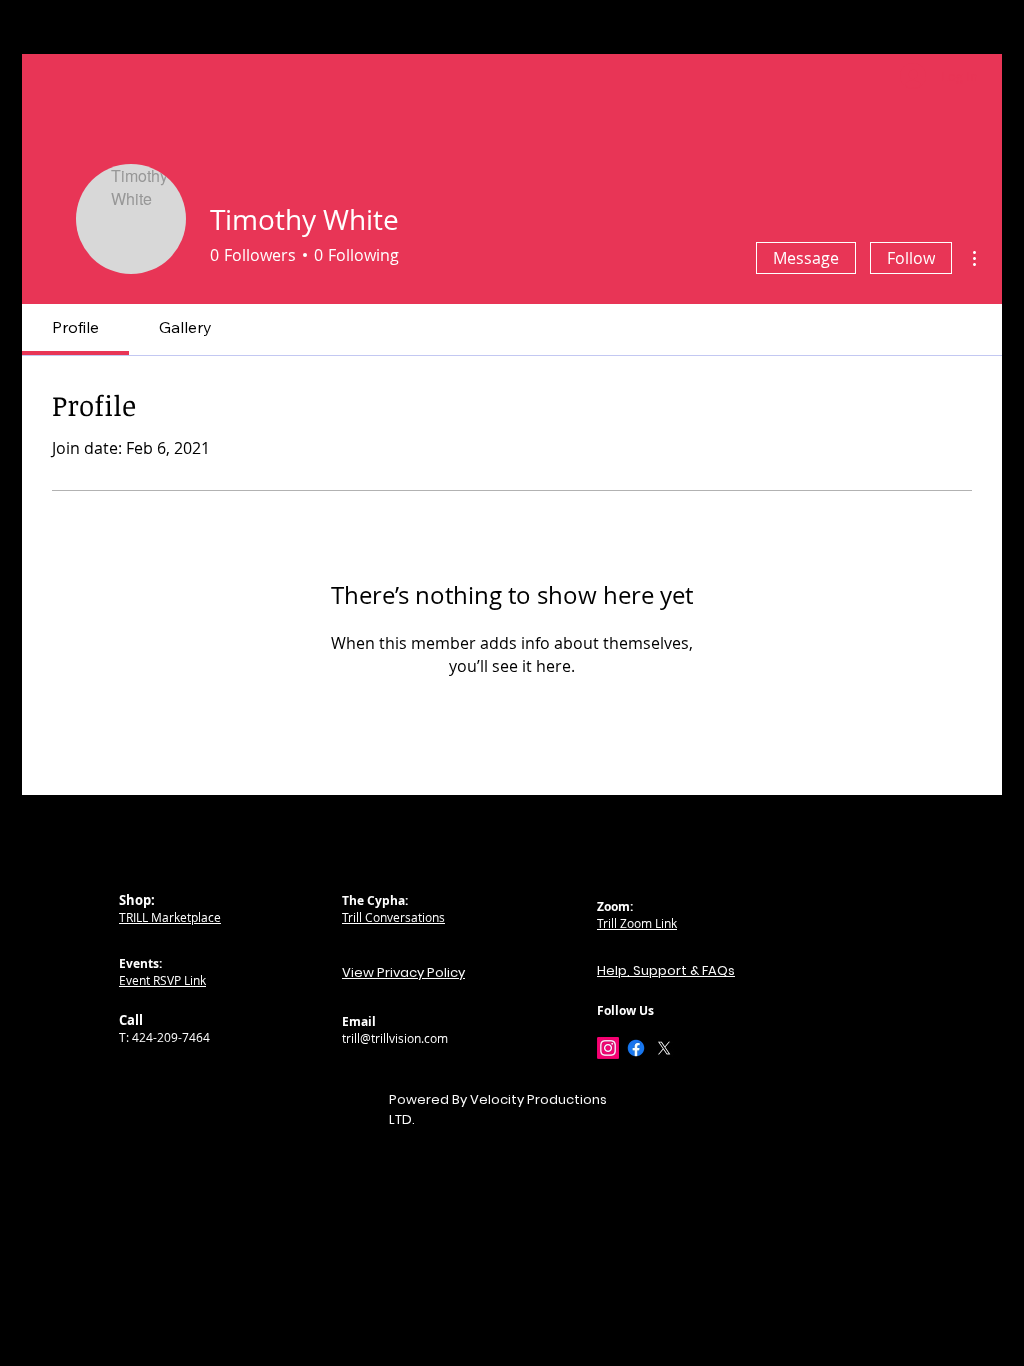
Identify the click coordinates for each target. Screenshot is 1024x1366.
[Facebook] (636, 1048)
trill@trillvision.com (395, 1038)
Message (806, 258)
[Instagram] (608, 1048)
